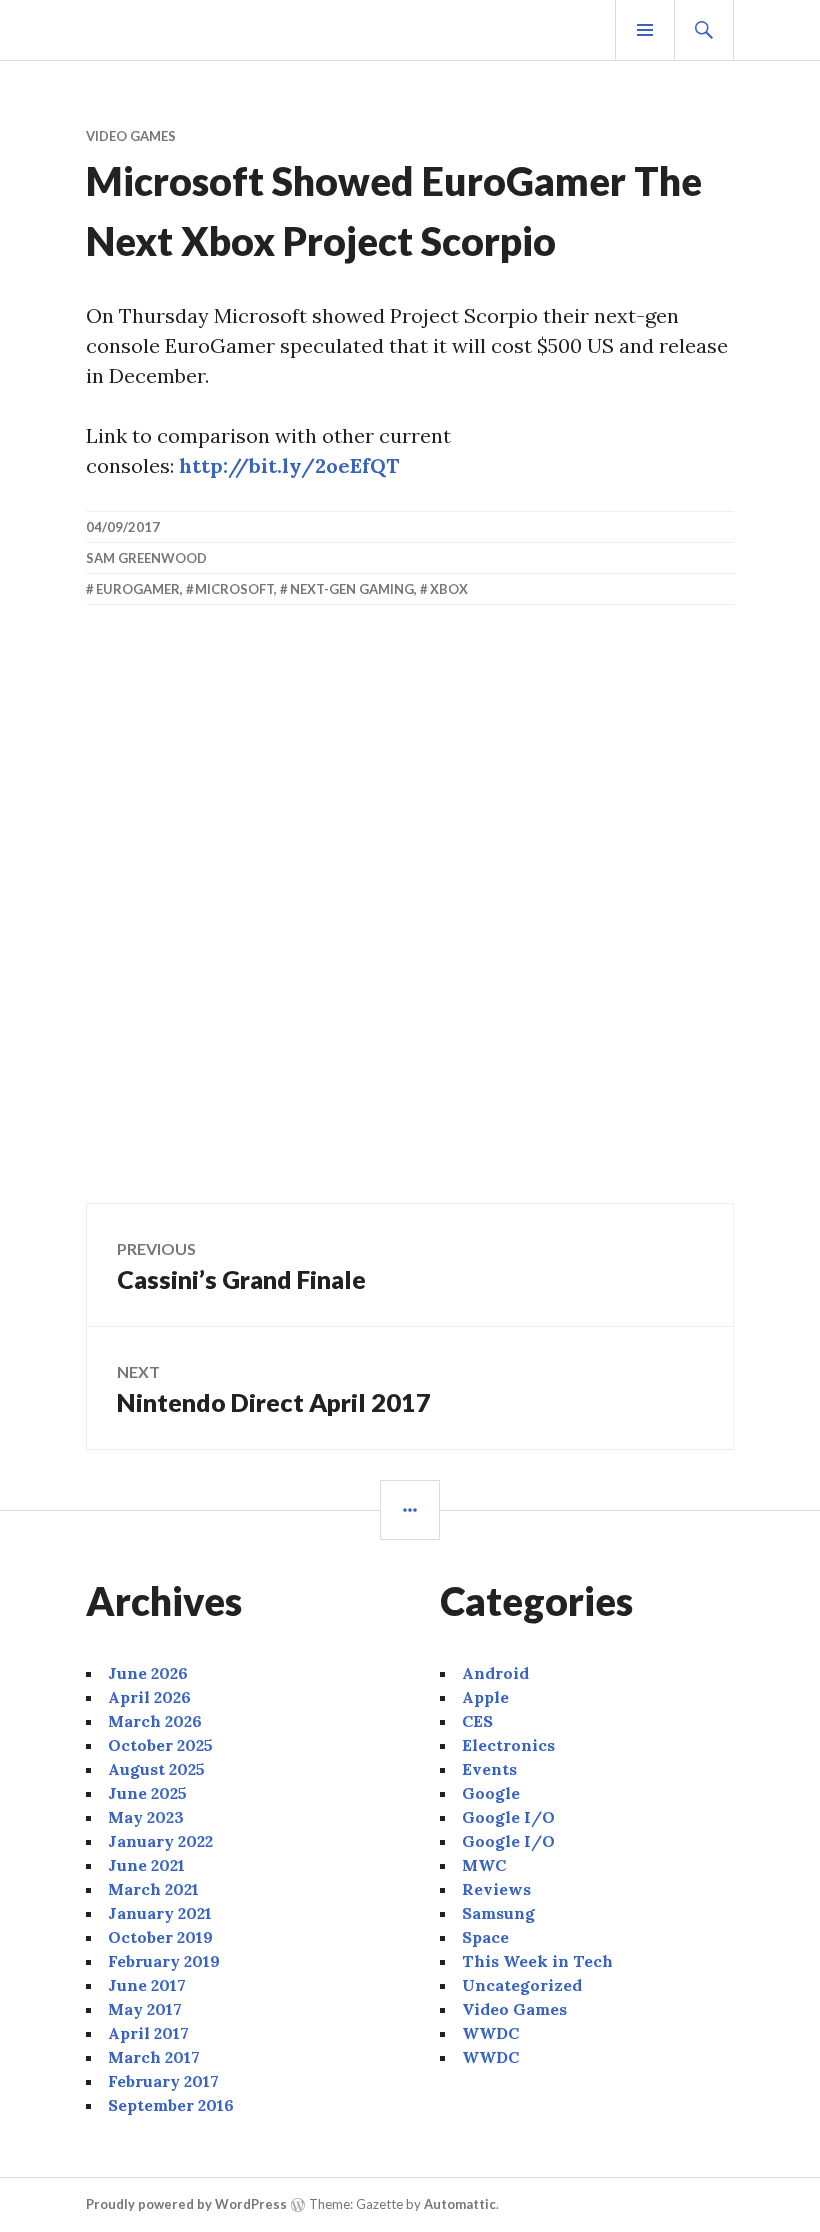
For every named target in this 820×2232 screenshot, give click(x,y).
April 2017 (148, 2033)
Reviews (496, 1889)
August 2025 (156, 1769)
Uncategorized (522, 1985)
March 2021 (153, 1889)
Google (491, 1793)
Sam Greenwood (146, 558)
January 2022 (160, 1841)
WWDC (490, 2033)
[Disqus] (410, 915)
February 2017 (163, 2081)
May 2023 (146, 1817)
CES (477, 1721)
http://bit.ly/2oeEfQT (289, 465)
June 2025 (147, 1793)
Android (495, 1673)
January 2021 (160, 1913)
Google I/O (508, 1817)
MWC (484, 1865)
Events (489, 1769)
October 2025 (160, 1745)
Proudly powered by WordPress (186, 2204)
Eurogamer (138, 589)
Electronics (508, 1745)
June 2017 (147, 1985)
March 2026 (155, 1721)
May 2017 (145, 2009)
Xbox (449, 589)
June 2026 (148, 1673)
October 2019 (160, 1937)
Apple (485, 1697)
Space (485, 1937)
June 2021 (146, 1865)
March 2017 (154, 2057)
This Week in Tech (537, 1961)
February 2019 (164, 1961)
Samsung (498, 1913)
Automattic (460, 2204)
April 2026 (149, 1697)
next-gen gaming (352, 589)
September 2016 (171, 2105)
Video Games (131, 136)
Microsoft (234, 589)
